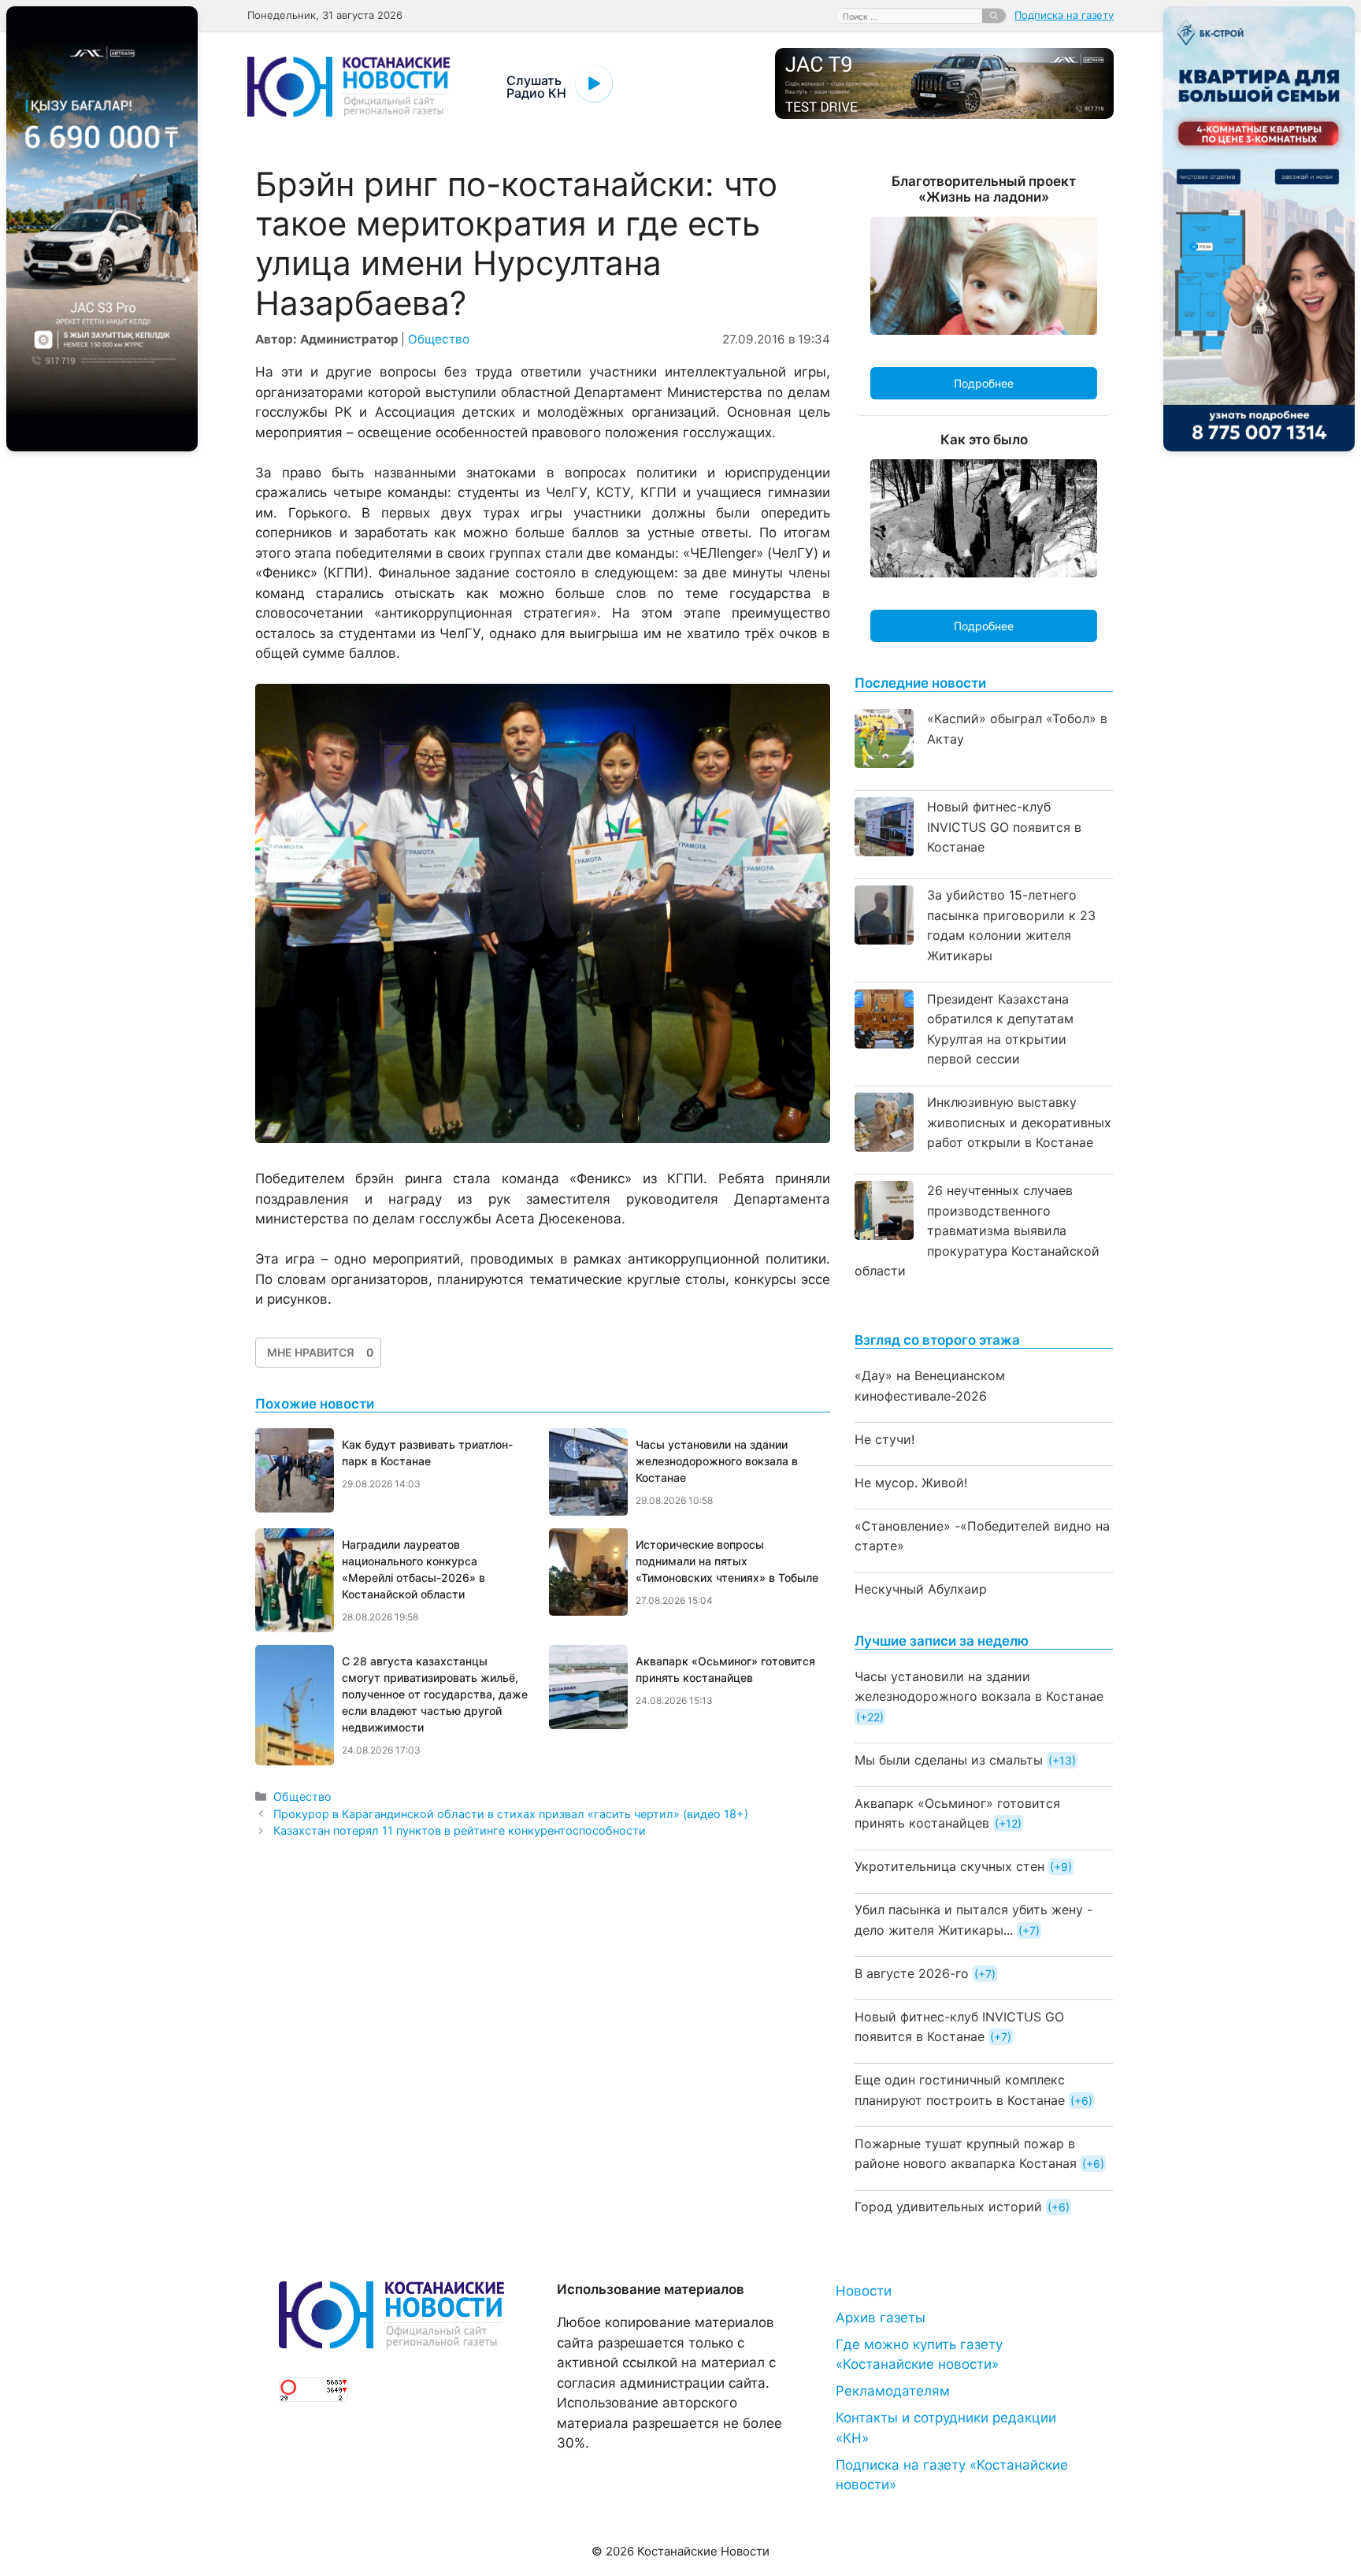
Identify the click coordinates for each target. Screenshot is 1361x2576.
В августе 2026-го (912, 1973)
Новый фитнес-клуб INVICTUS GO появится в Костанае (1004, 827)
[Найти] (994, 16)
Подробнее (984, 383)
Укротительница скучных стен (949, 1866)
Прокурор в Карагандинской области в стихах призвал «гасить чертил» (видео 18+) (511, 1814)
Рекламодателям (893, 2391)
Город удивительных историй (948, 2207)
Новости (864, 2291)
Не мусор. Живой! (911, 1483)
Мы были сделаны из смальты (949, 1760)
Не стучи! (884, 1439)
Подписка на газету (1064, 15)
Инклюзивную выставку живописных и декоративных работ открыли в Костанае (1019, 1122)
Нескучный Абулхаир (921, 1589)
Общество (439, 339)
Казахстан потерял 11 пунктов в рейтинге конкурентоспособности (460, 1830)
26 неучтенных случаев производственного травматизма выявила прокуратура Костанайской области (977, 1230)
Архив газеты (881, 2318)
